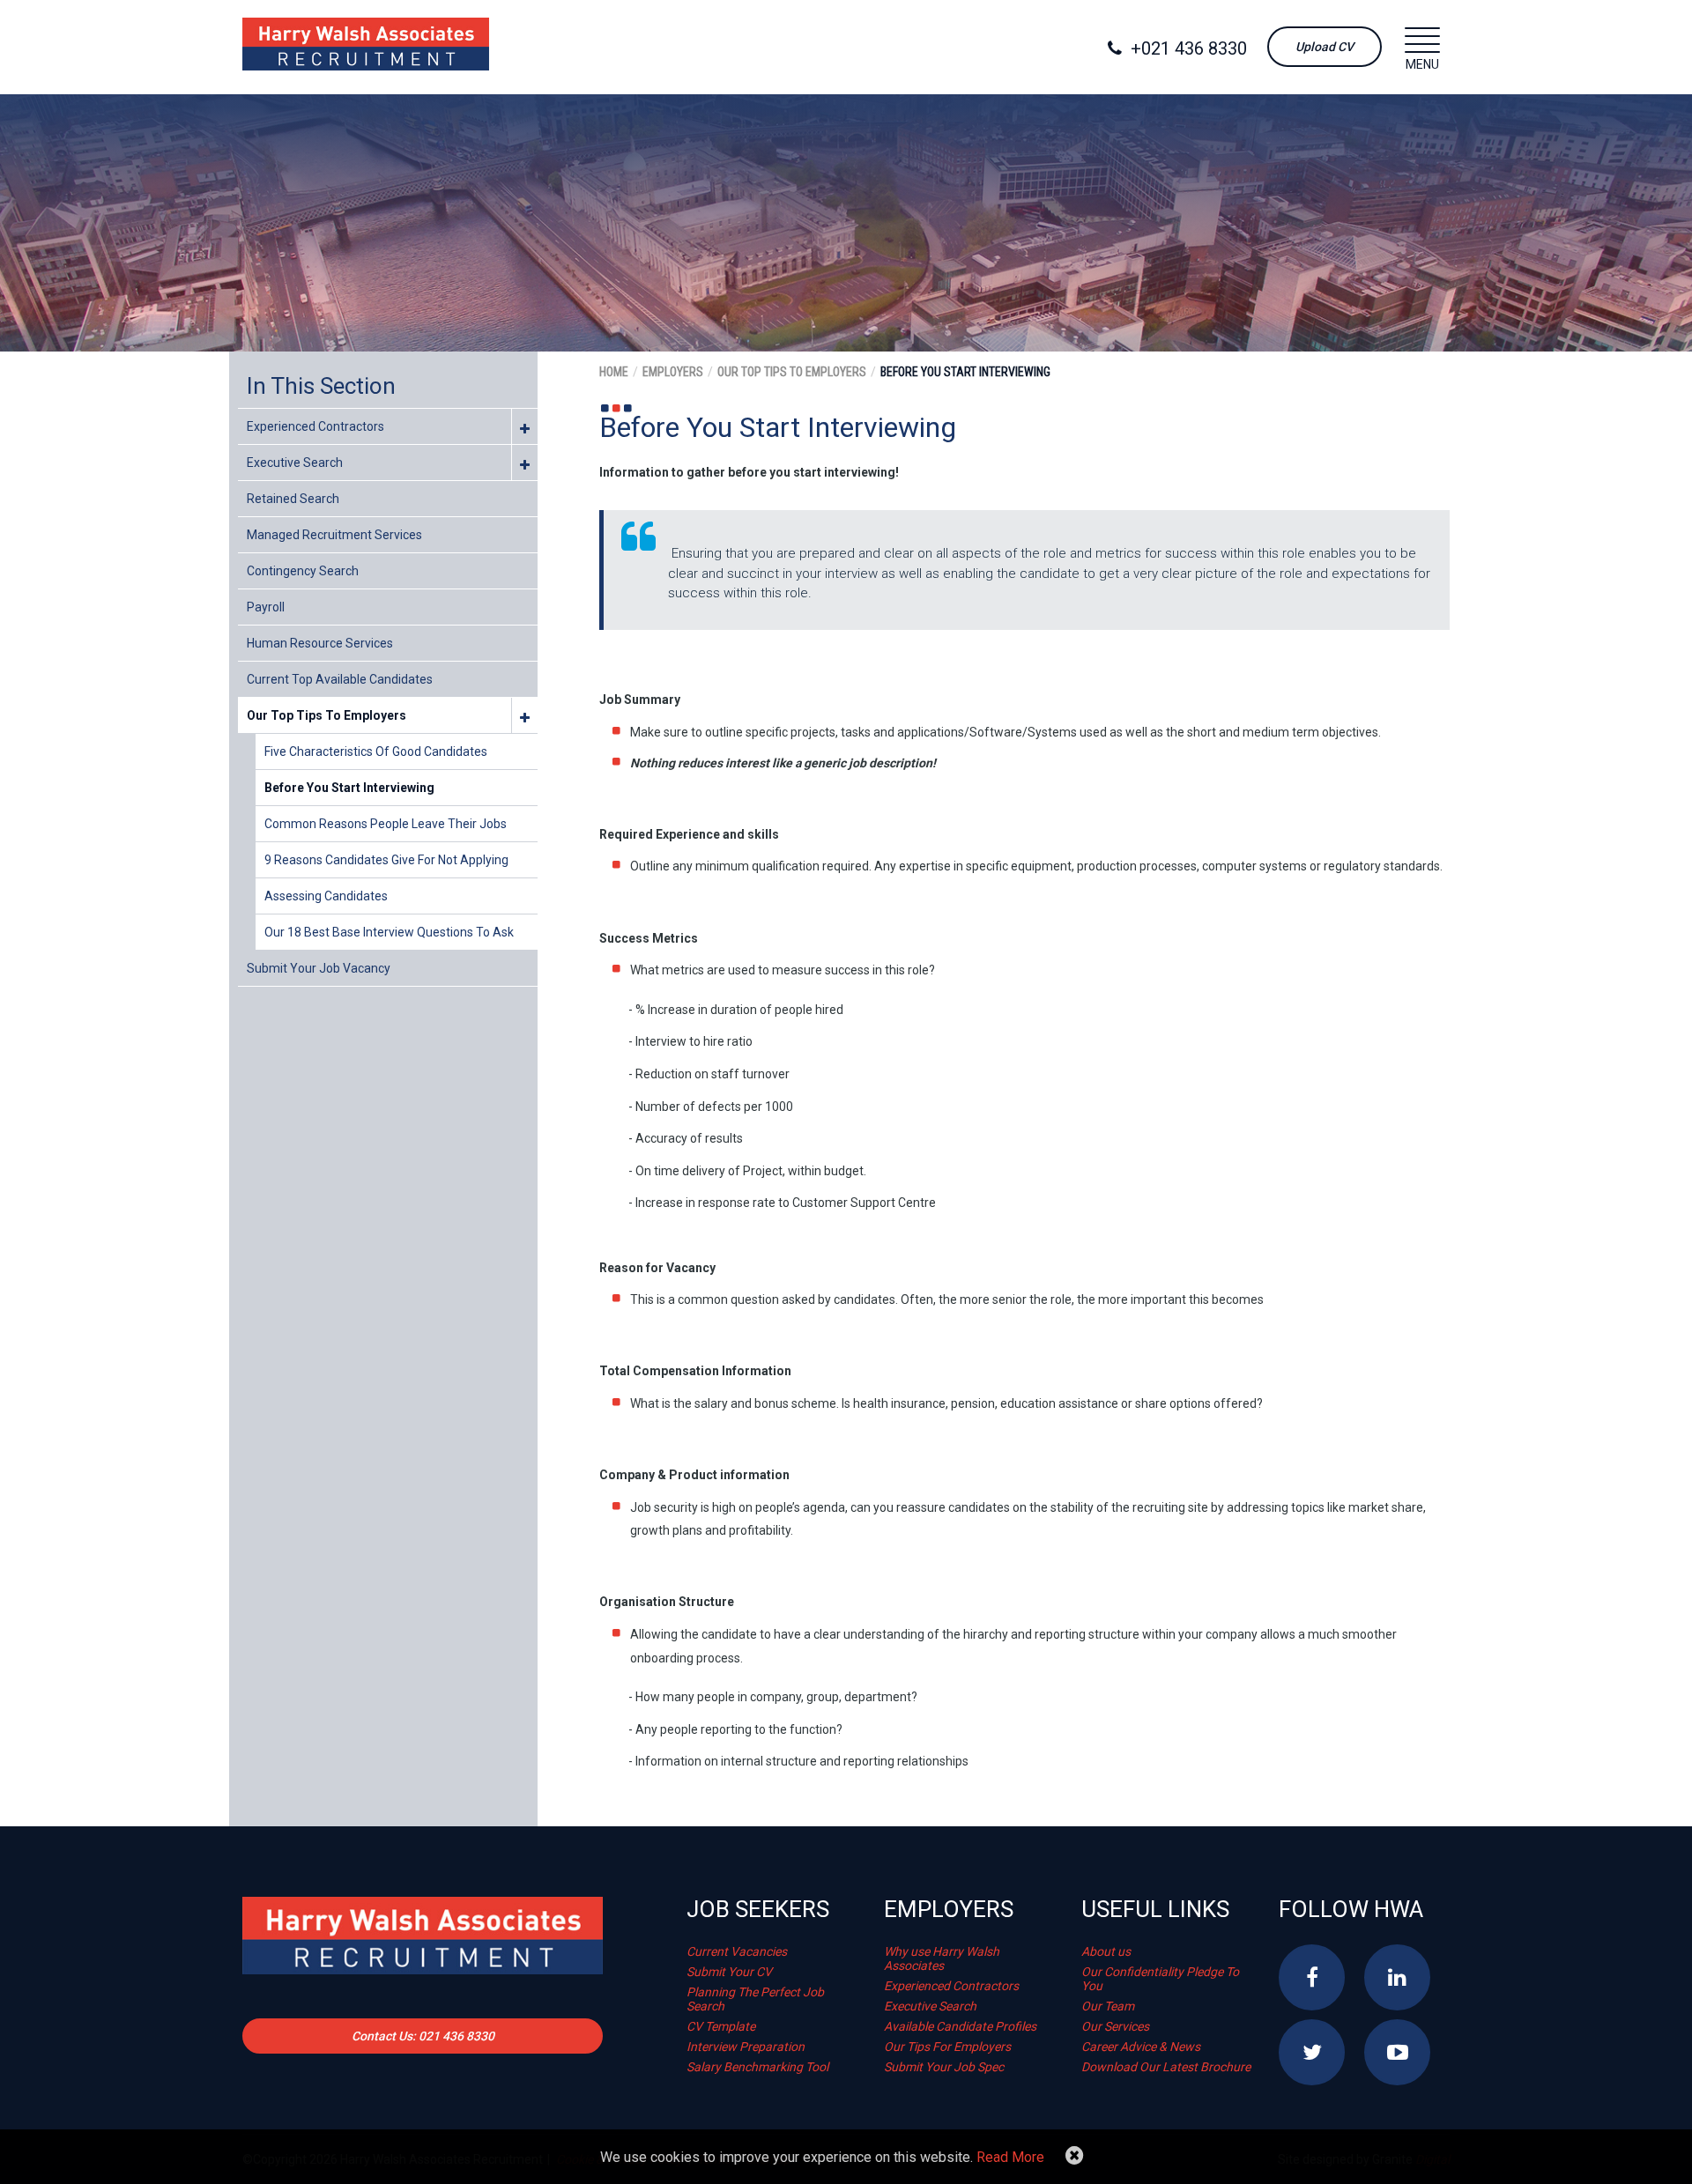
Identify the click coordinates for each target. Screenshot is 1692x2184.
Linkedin (1397, 1977)
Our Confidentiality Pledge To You (1160, 1979)
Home (614, 372)
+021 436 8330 (1189, 48)
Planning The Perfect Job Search (755, 1999)
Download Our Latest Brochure (1166, 2067)
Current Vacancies (737, 1951)
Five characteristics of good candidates (376, 751)
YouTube (1397, 2052)
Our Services (1115, 2026)
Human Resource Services (320, 643)
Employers (673, 372)
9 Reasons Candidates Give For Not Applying (386, 860)
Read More (1010, 2157)
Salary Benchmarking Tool (757, 2067)
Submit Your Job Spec (944, 2067)
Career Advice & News (1141, 2047)
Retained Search (293, 499)
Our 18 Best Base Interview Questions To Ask (389, 932)
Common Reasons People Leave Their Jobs (386, 824)
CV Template (721, 2026)
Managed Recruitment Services (334, 535)
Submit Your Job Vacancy (319, 968)
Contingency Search (303, 571)
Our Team (1108, 2006)
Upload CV (1325, 47)
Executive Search (295, 463)
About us (1106, 1951)
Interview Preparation (746, 2047)
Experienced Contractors (315, 426)
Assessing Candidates (326, 896)
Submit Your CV (729, 1972)
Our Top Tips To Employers (327, 715)
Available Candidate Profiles (960, 2026)
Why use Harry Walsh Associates (942, 1958)
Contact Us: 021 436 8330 (423, 2036)
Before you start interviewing (349, 788)
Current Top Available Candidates (340, 679)
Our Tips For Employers (947, 2047)
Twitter (1312, 2052)
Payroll (266, 607)
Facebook (1312, 1977)
